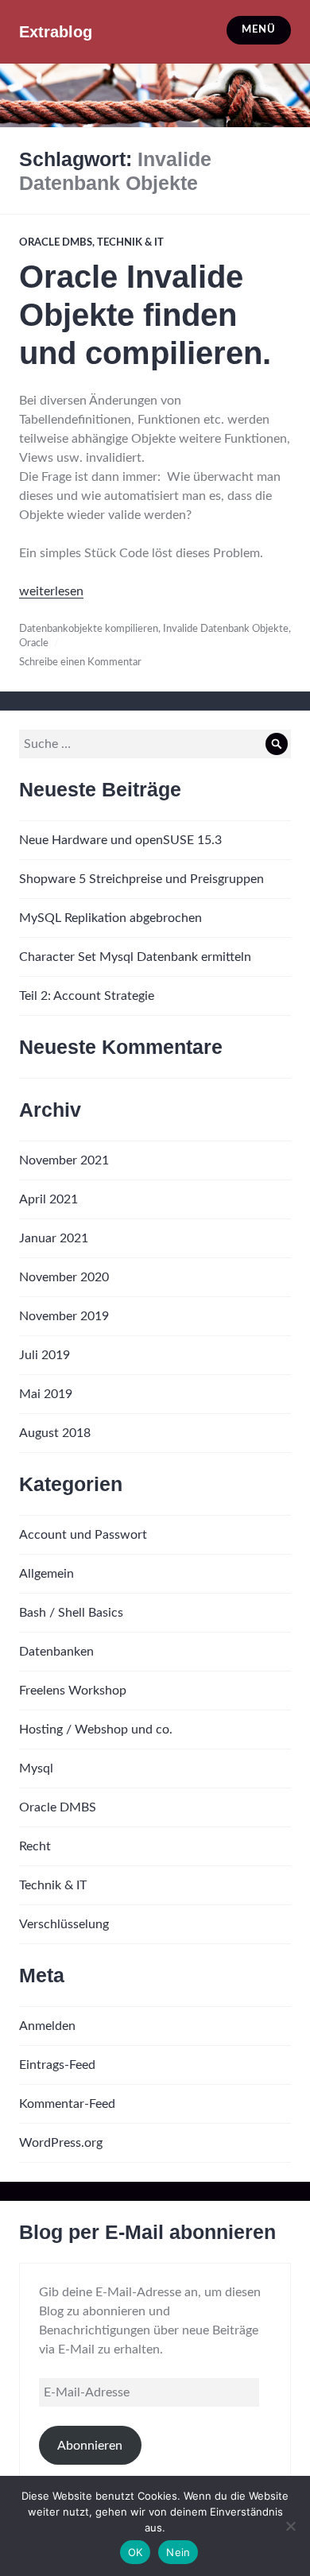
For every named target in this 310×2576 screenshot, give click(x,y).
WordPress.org (61, 2143)
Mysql (36, 1768)
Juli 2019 (45, 1355)
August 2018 (55, 1433)
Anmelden (47, 2026)
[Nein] (290, 2526)
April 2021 (48, 1199)
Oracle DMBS (56, 243)
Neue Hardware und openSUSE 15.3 (120, 840)
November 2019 (64, 1316)
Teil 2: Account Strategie (87, 996)
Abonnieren (90, 2446)
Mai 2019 (46, 1394)
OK (136, 2552)
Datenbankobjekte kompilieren (89, 629)
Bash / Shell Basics (71, 1613)
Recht (35, 1846)
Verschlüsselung (64, 1924)
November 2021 (64, 1160)
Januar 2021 (54, 1238)
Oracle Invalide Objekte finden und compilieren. (145, 315)
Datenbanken (56, 1652)
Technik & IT (130, 243)
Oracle (34, 643)
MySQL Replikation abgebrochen (110, 918)
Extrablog (56, 32)
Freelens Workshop (73, 1691)
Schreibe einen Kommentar (80, 662)
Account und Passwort (83, 1535)
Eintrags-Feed (57, 2065)
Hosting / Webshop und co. (96, 1730)
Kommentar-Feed (67, 2104)
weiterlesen (51, 591)
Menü (258, 30)
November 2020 (64, 1277)
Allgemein (46, 1574)
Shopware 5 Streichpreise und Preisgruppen (141, 879)
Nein (178, 2552)
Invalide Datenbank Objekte (226, 629)
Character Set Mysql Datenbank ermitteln (135, 957)
